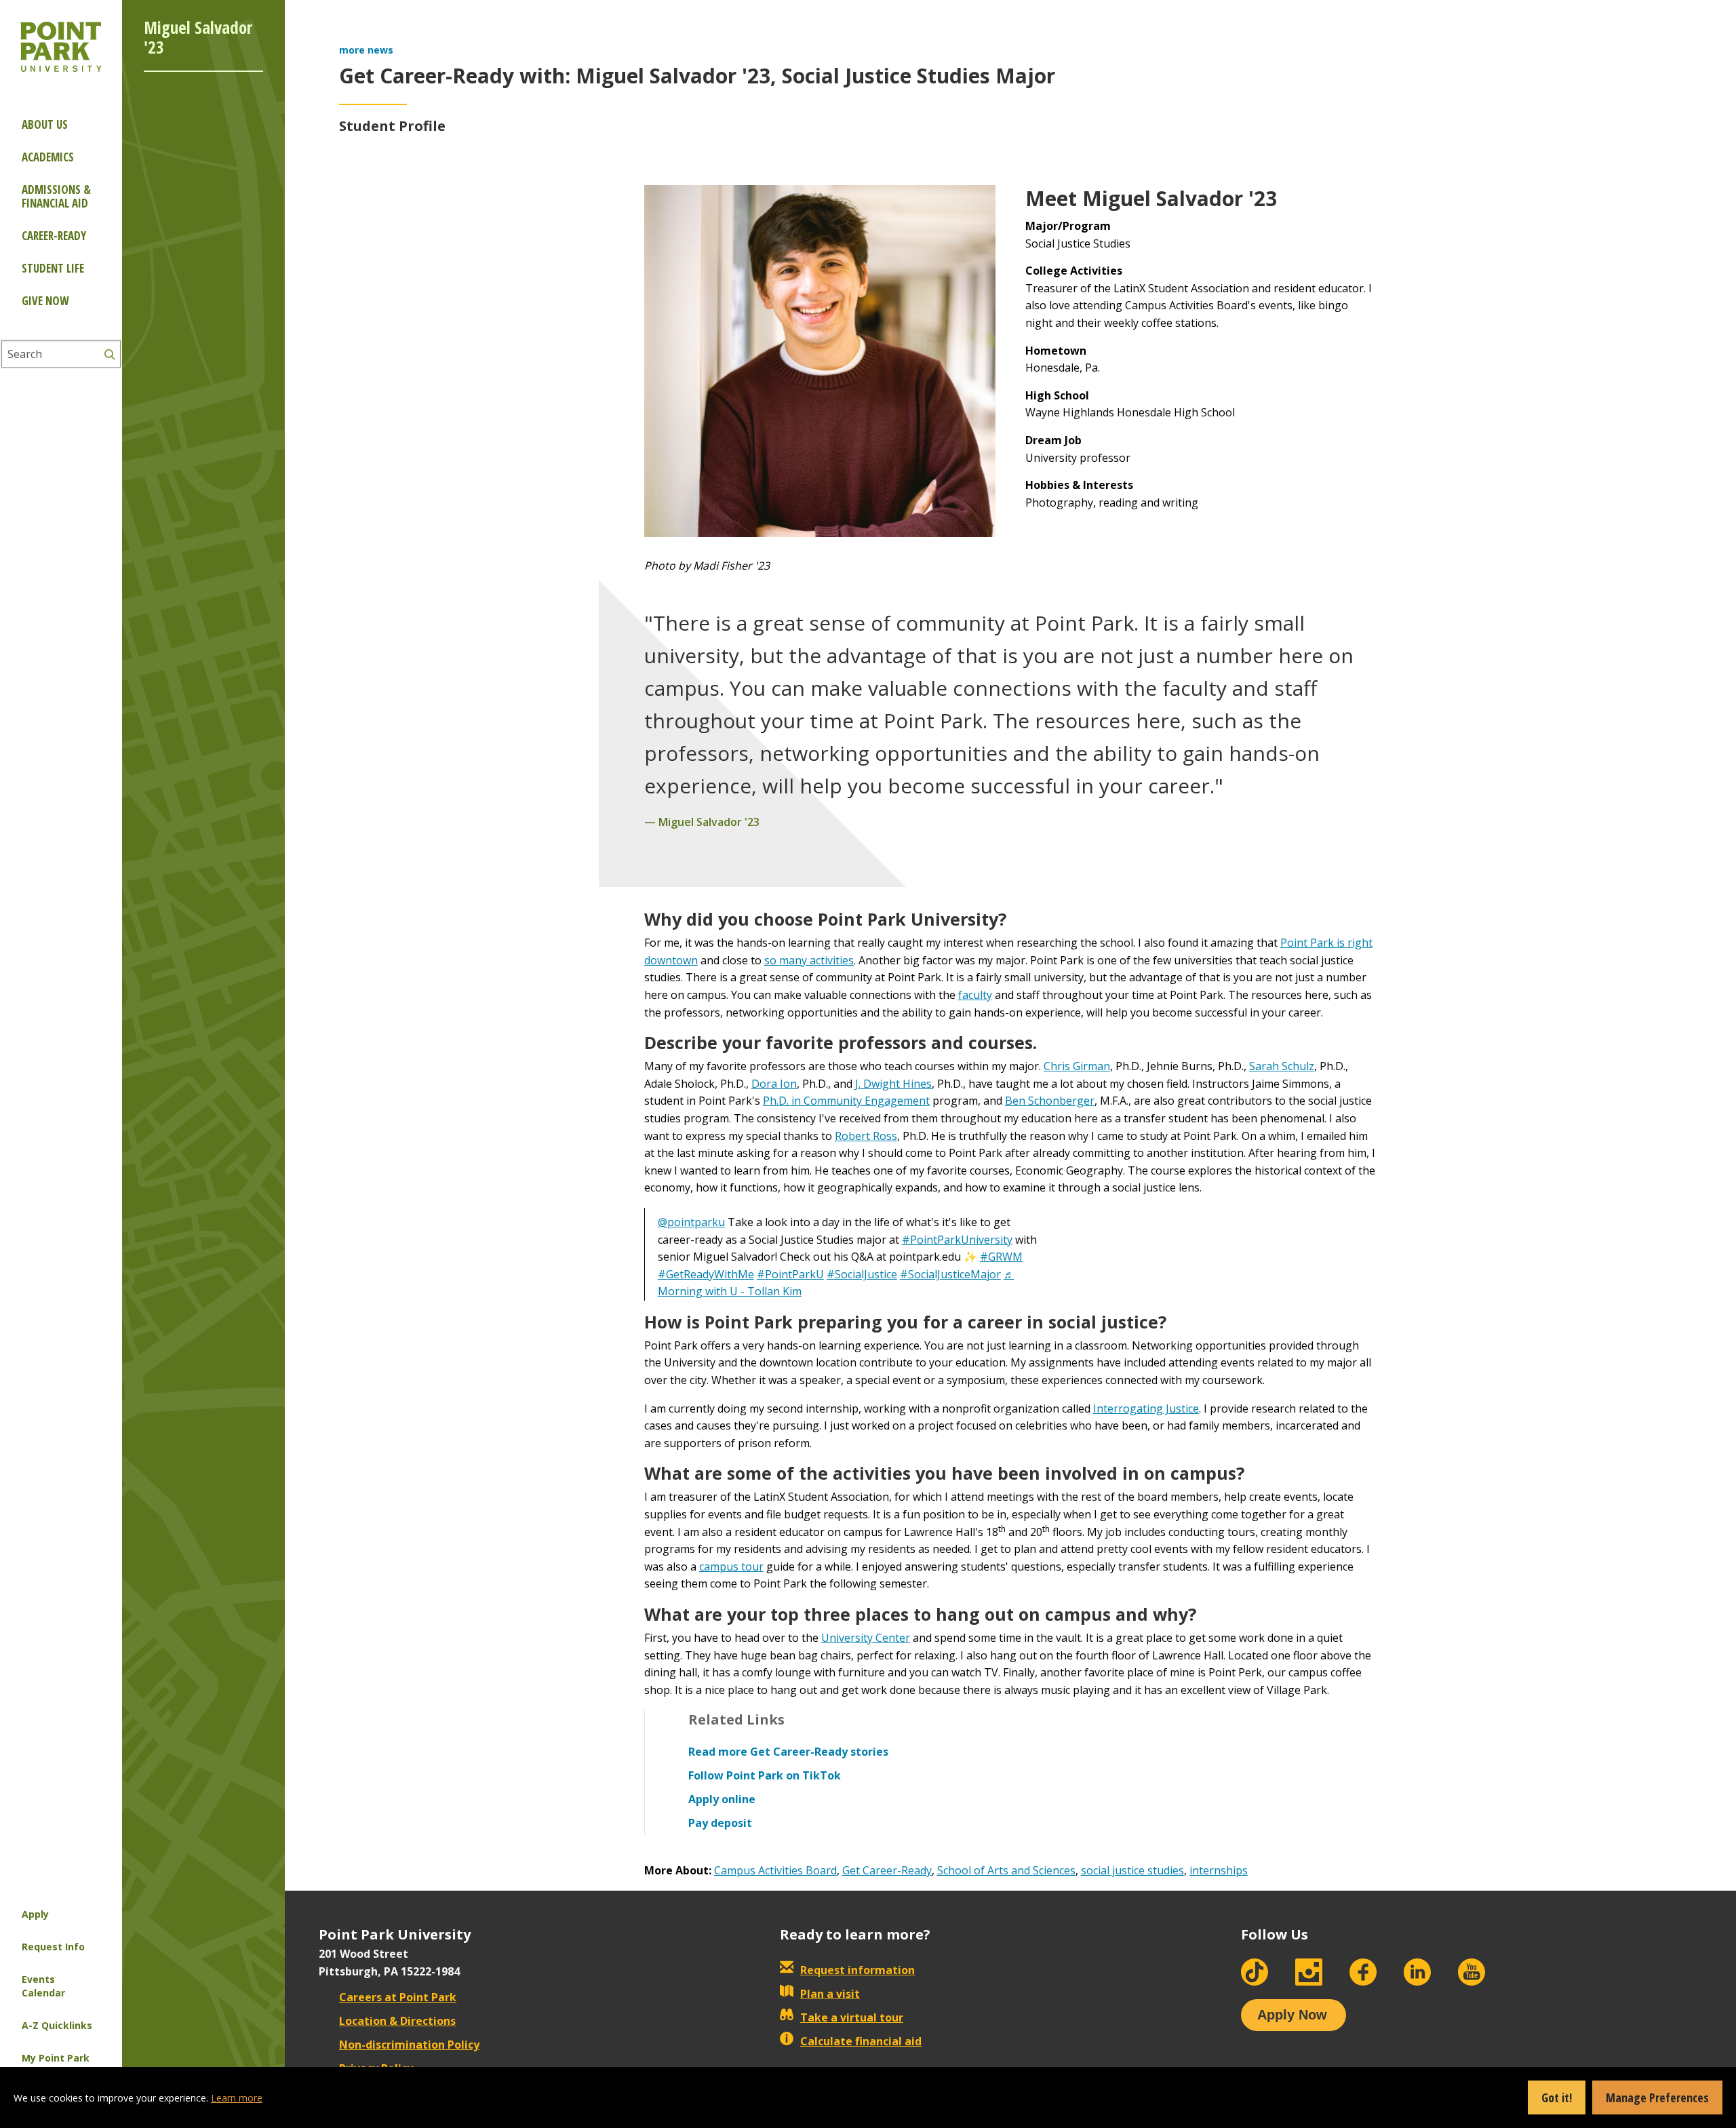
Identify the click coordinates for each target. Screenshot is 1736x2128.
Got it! (1557, 2097)
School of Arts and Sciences (1006, 1870)
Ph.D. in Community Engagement (846, 1101)
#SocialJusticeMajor (950, 1274)
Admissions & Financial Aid (56, 196)
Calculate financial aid (861, 2041)
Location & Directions (397, 2021)
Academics (48, 157)
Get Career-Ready (887, 1870)
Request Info (53, 1947)
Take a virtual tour (852, 2017)
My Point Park (56, 2058)
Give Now (45, 301)
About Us (45, 124)
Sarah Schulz (1282, 1066)
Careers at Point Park (398, 1997)
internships (1219, 1870)
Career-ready (54, 236)
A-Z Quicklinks (57, 2025)
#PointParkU (790, 1274)
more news (366, 50)
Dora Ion (774, 1084)
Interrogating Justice (1146, 1408)
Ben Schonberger (1050, 1101)
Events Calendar (43, 1986)
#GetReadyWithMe (706, 1274)
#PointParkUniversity (957, 1240)
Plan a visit (830, 1994)
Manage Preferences (1657, 2097)
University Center (866, 1638)
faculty (975, 995)
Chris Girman (1077, 1066)
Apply (35, 1914)
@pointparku (691, 1222)
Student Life (53, 268)
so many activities (809, 960)
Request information (857, 1970)
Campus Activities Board (775, 1870)
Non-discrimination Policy (409, 2045)
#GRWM (1001, 1257)
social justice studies (1132, 1870)
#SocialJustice (862, 1274)
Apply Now (1292, 2015)
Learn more (237, 2098)
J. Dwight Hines (893, 1084)
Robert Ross (866, 1136)
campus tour (731, 1567)
